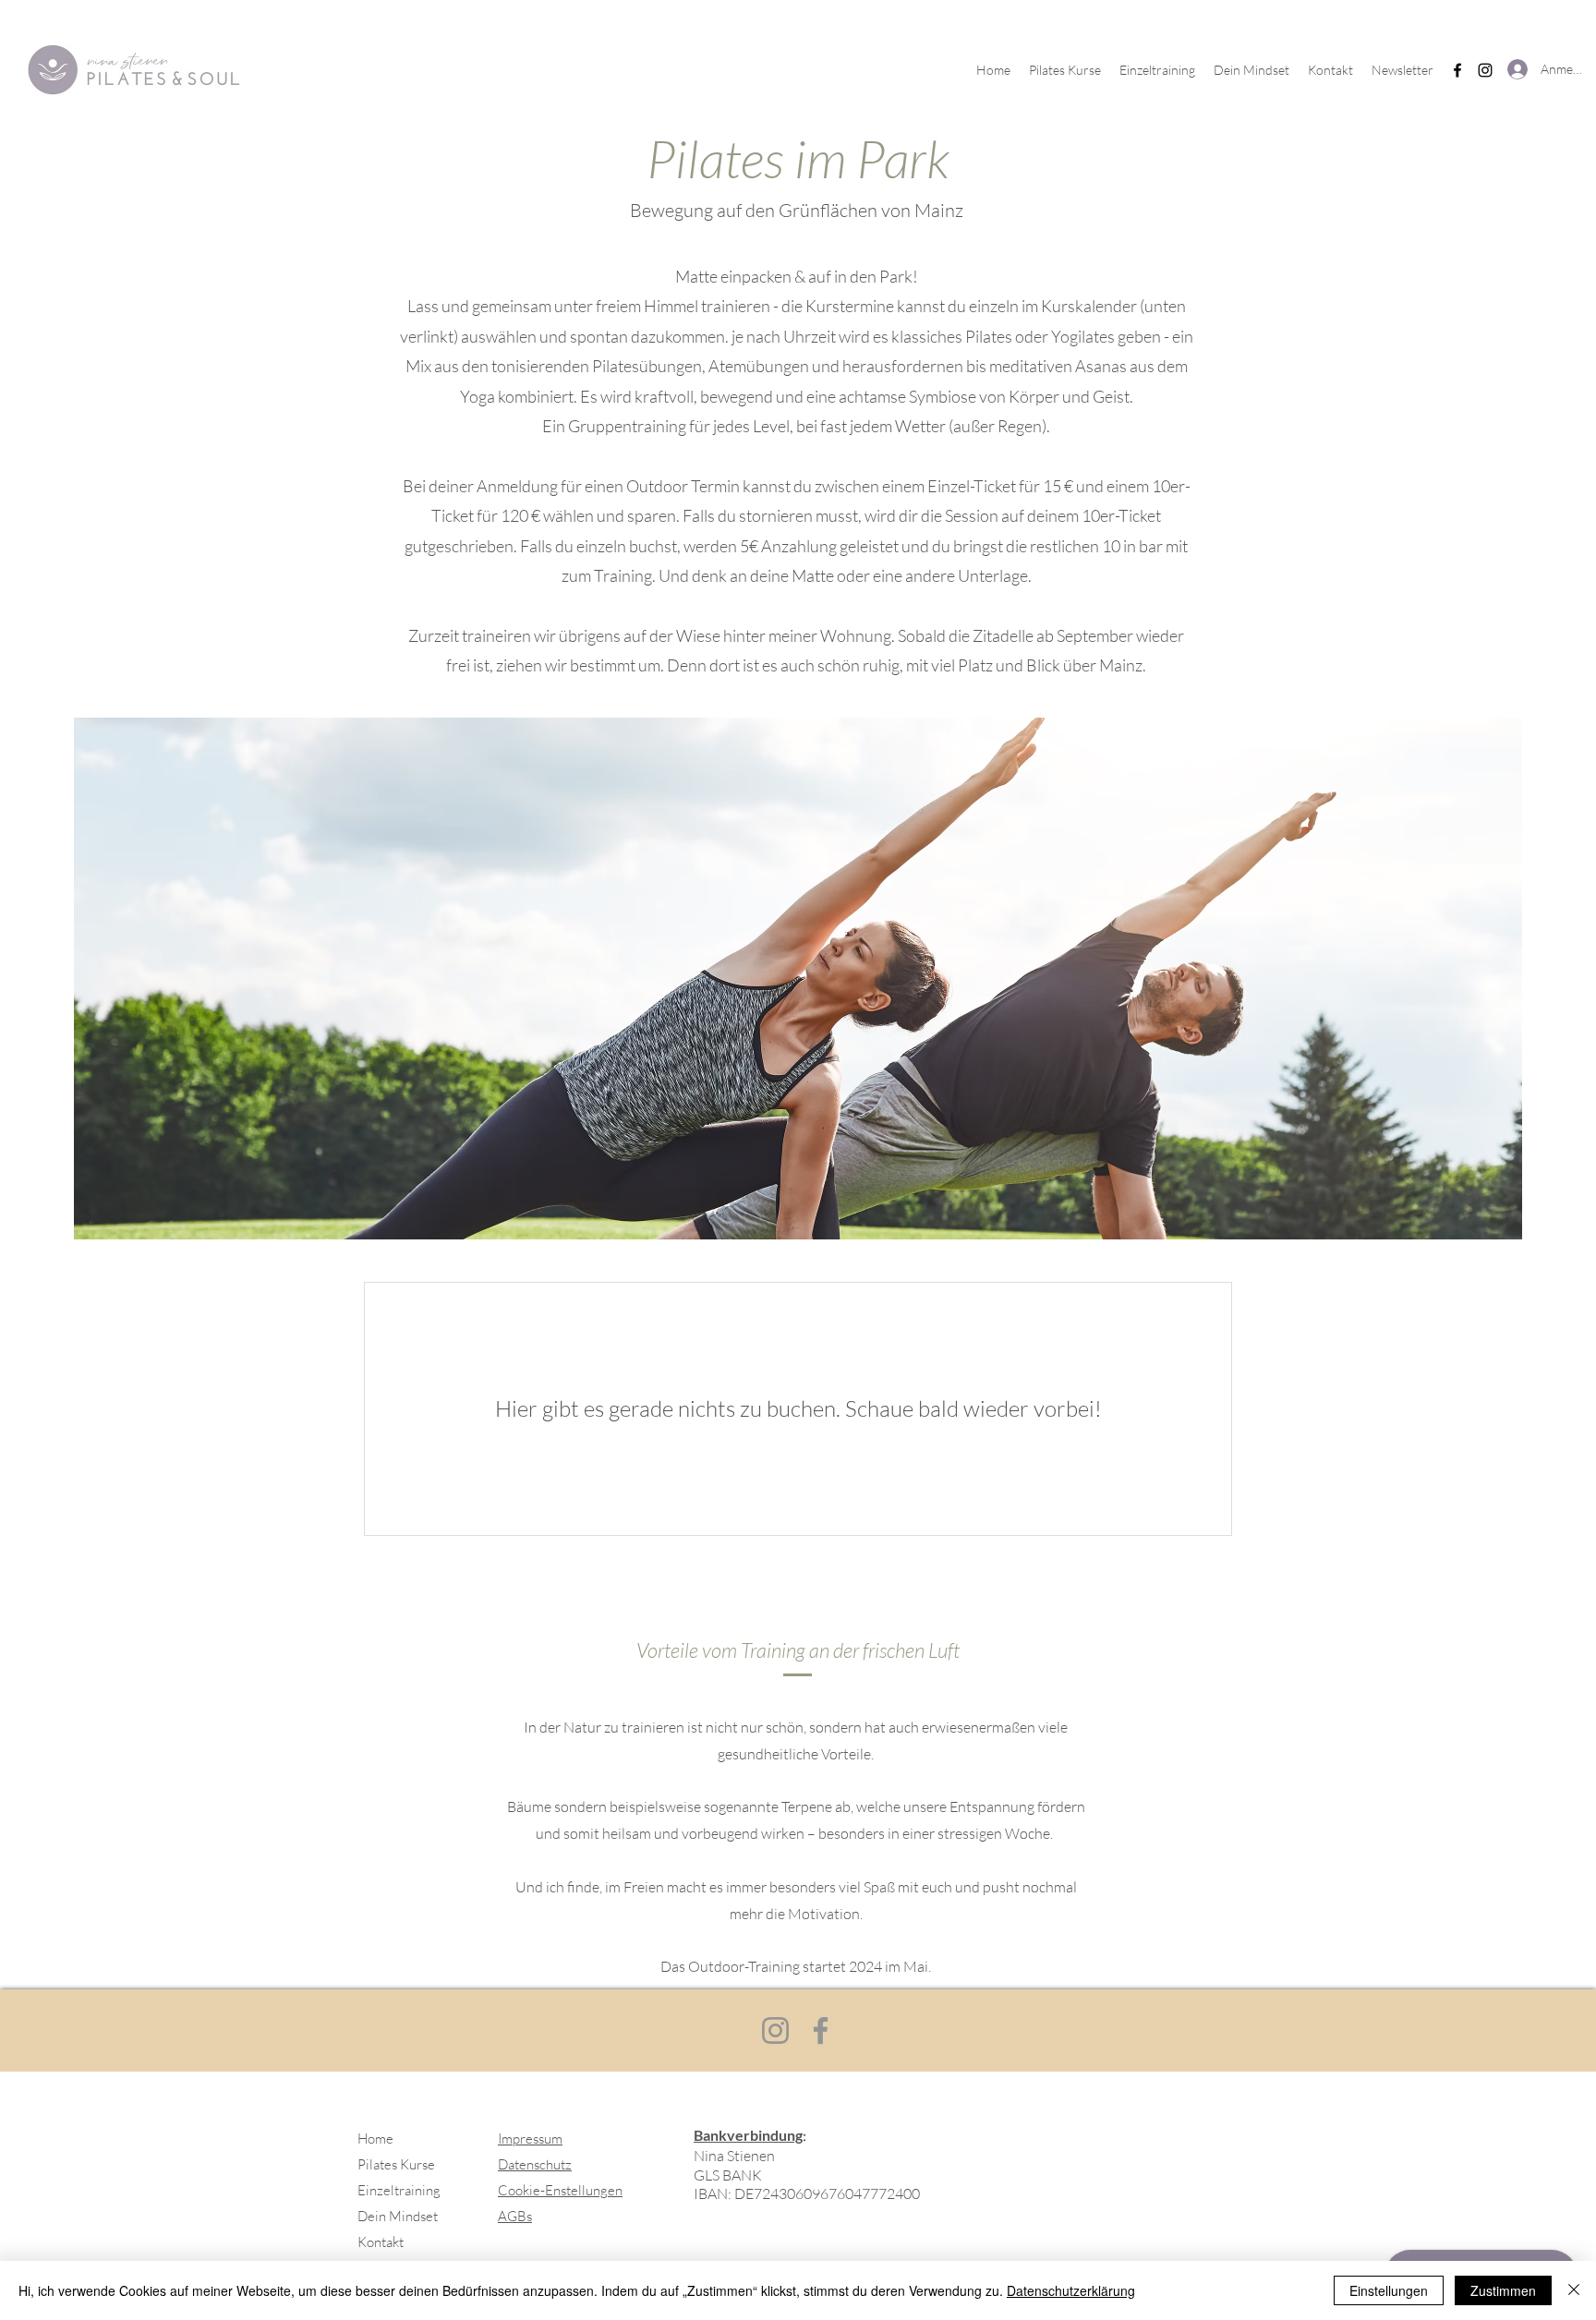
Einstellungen (1389, 2290)
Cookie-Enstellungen (560, 2190)
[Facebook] (1457, 70)
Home (375, 2139)
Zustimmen (1503, 2290)
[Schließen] (1574, 2290)
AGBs (515, 2216)
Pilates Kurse (396, 2164)
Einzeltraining (399, 2190)
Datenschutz (535, 2164)
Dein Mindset (398, 2216)
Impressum (530, 2139)
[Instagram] (1485, 70)
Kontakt (381, 2242)
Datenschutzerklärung (1071, 2290)
